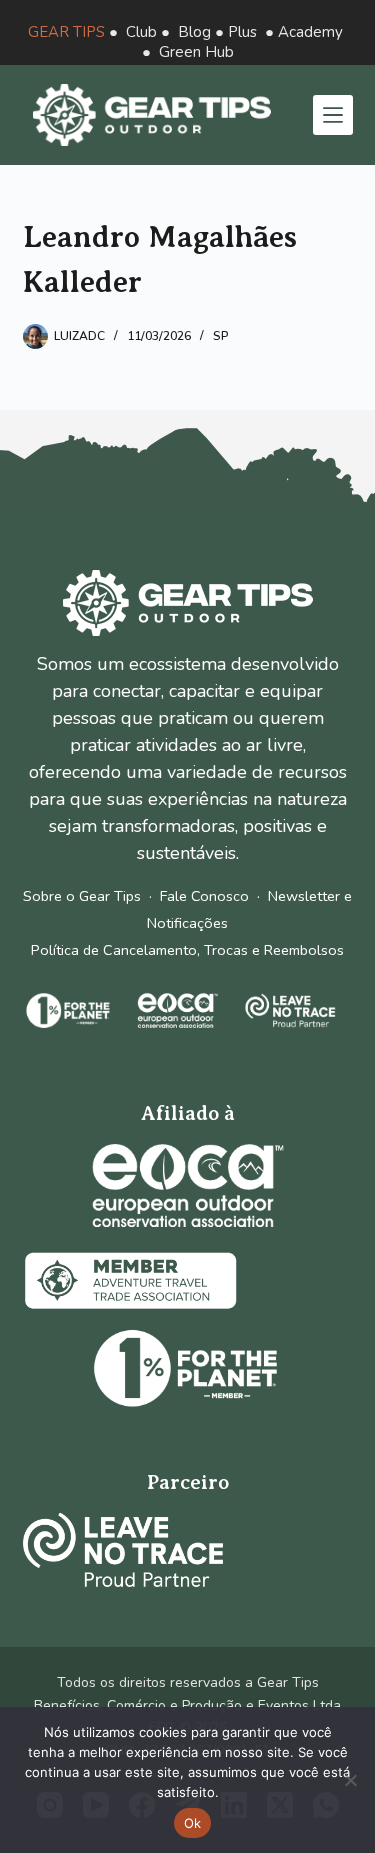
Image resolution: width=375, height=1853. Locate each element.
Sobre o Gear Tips (82, 896)
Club (141, 32)
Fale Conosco (204, 896)
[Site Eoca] (188, 1185)
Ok (193, 1823)
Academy (310, 32)
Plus (242, 32)
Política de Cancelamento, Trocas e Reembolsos (187, 950)
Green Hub (196, 52)
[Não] (350, 1780)
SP (221, 336)
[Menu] (333, 115)
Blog (194, 32)
